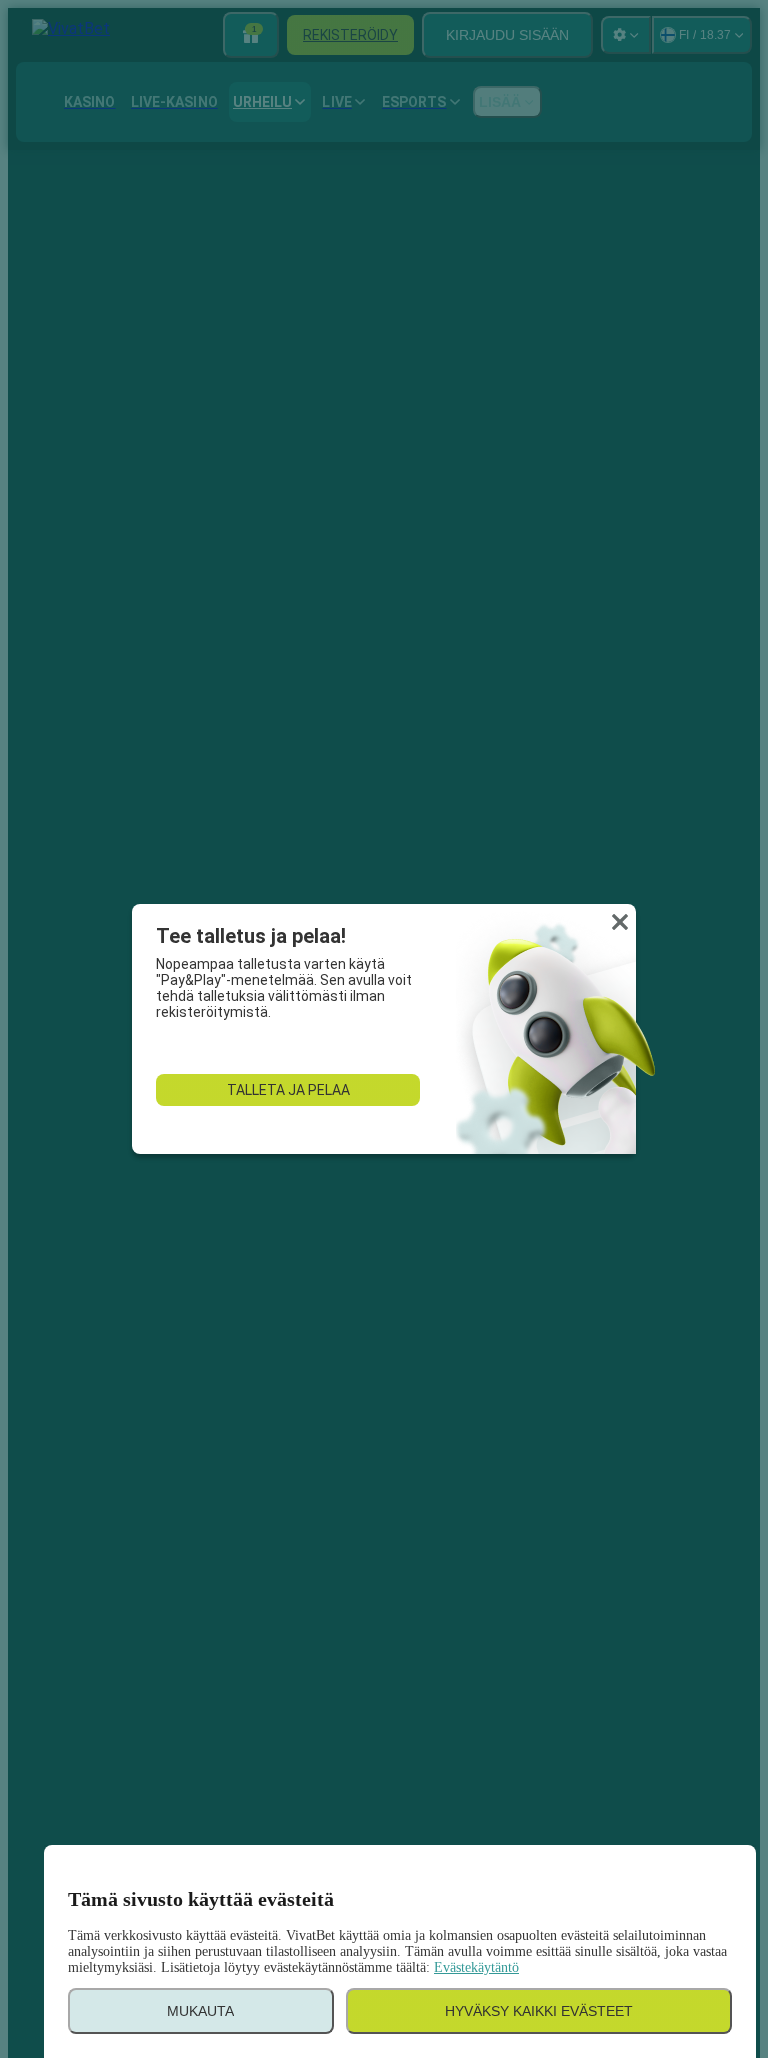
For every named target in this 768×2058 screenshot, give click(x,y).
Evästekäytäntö (476, 1967)
